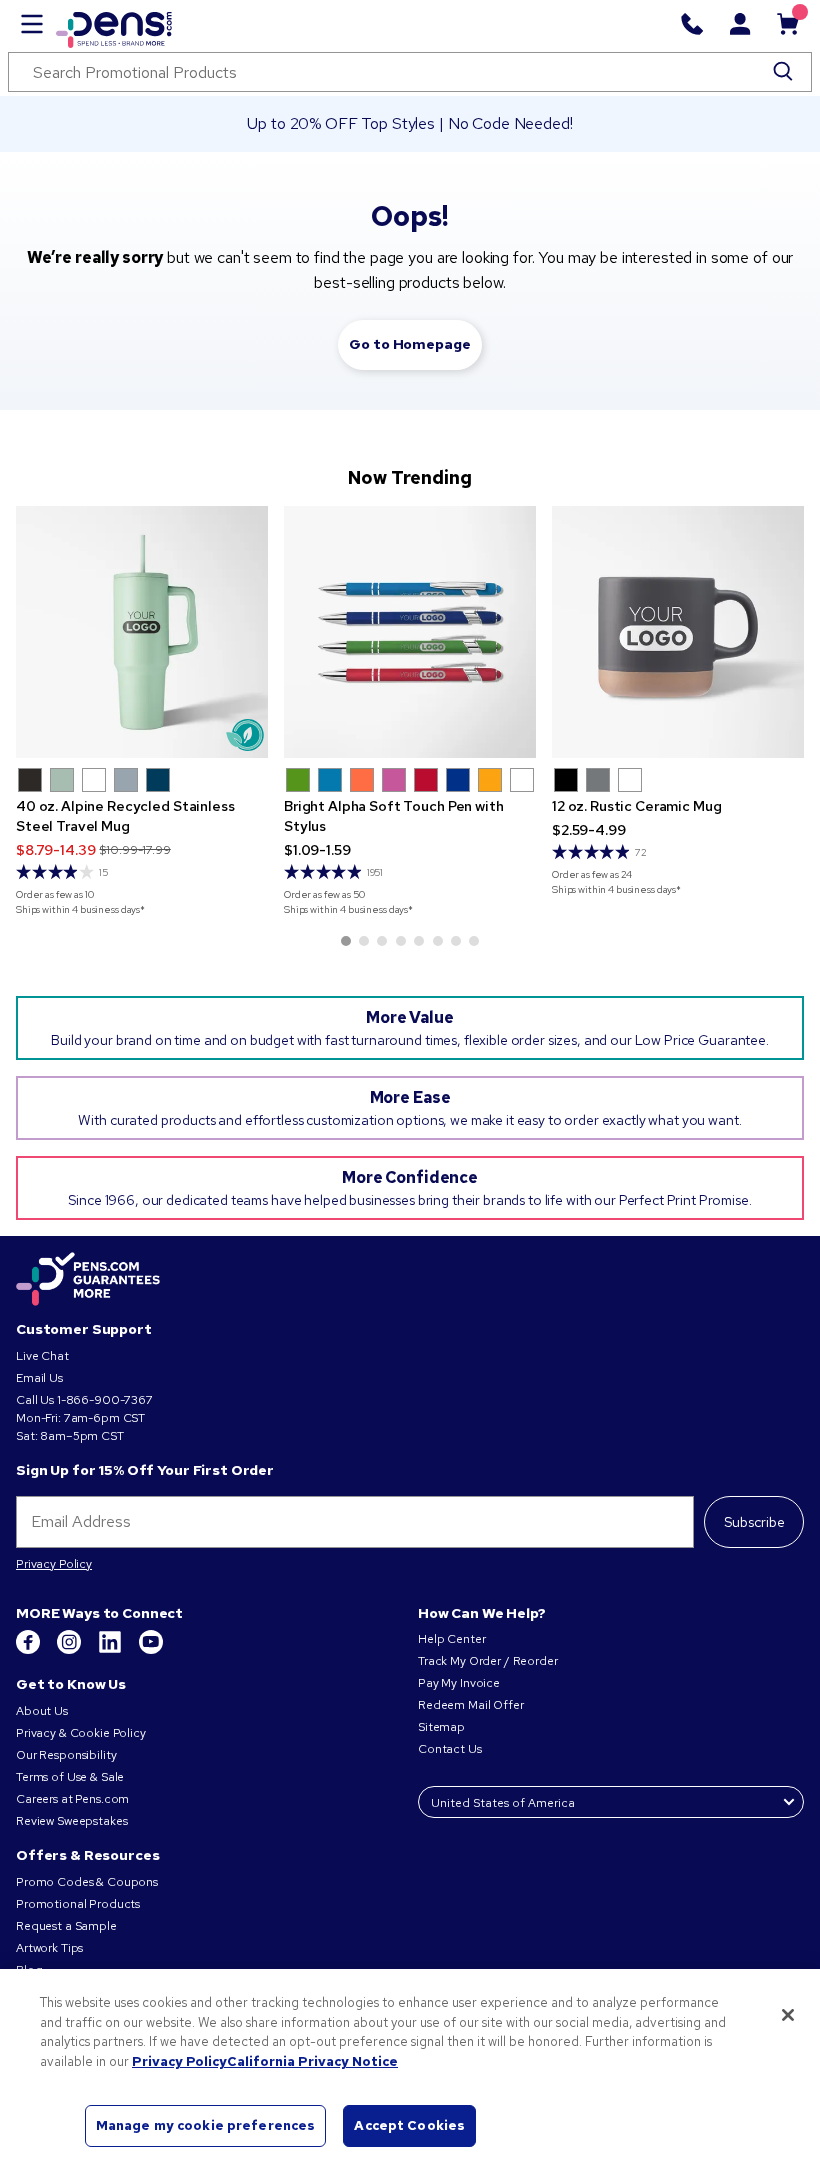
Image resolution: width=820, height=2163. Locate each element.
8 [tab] (474, 941)
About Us (42, 1711)
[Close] (788, 2015)
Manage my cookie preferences (206, 2125)
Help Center (451, 1639)
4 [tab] (401, 941)
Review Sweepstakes (71, 1821)
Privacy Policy (54, 1564)
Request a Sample (66, 1926)
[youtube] (151, 1650)
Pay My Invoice (459, 1683)
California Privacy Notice (312, 2061)
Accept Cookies (409, 2125)
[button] (30, 780)
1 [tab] (346, 941)
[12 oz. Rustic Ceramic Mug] (678, 632)
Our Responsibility (66, 1755)
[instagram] (70, 1650)
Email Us (39, 1378)
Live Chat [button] (42, 1356)
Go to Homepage (409, 344)
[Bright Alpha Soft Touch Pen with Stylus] (410, 632)
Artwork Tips (49, 1948)
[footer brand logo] (88, 1280)
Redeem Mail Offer (471, 1705)
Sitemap (441, 1727)
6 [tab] (438, 941)
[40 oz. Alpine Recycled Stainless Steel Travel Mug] (142, 632)
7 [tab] (456, 941)
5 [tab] (419, 941)
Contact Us (451, 1749)
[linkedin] (111, 1650)
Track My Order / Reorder (488, 1661)
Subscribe (754, 1522)
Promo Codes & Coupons (87, 1882)
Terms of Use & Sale (70, 1777)
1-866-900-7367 (105, 1400)
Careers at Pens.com (72, 1799)
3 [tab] (382, 941)
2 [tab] (364, 941)
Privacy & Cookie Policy (81, 1733)
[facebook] (29, 1650)
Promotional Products (78, 1904)
